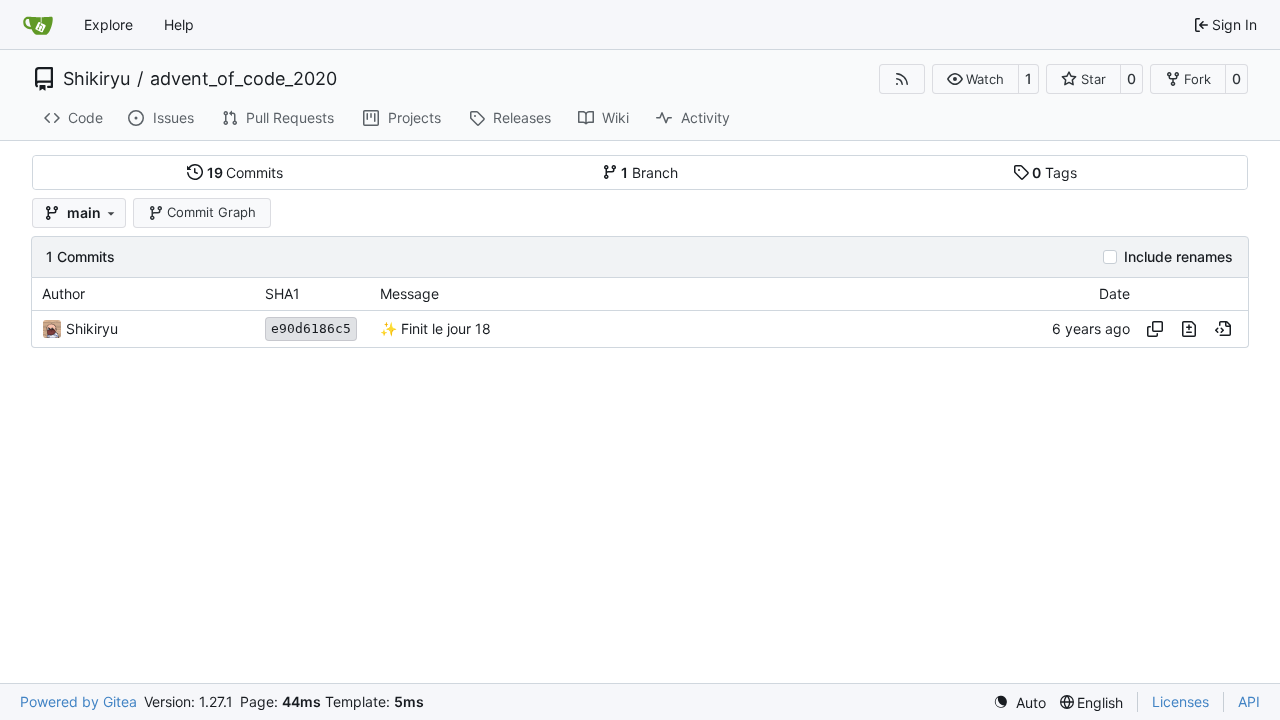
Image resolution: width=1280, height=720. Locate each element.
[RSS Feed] (902, 79)
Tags (1054, 172)
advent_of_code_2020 (243, 79)
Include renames (1178, 257)
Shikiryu (96, 79)
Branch (649, 172)
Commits (245, 172)
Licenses (1180, 701)
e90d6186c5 (311, 328)
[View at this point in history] (1223, 329)
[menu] (1019, 702)
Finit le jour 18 (444, 328)
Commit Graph (211, 212)
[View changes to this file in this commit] (1189, 329)
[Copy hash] (1155, 329)
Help (179, 24)
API (1249, 701)
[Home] (38, 25)
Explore (108, 24)
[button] (975, 79)
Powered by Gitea (78, 701)
